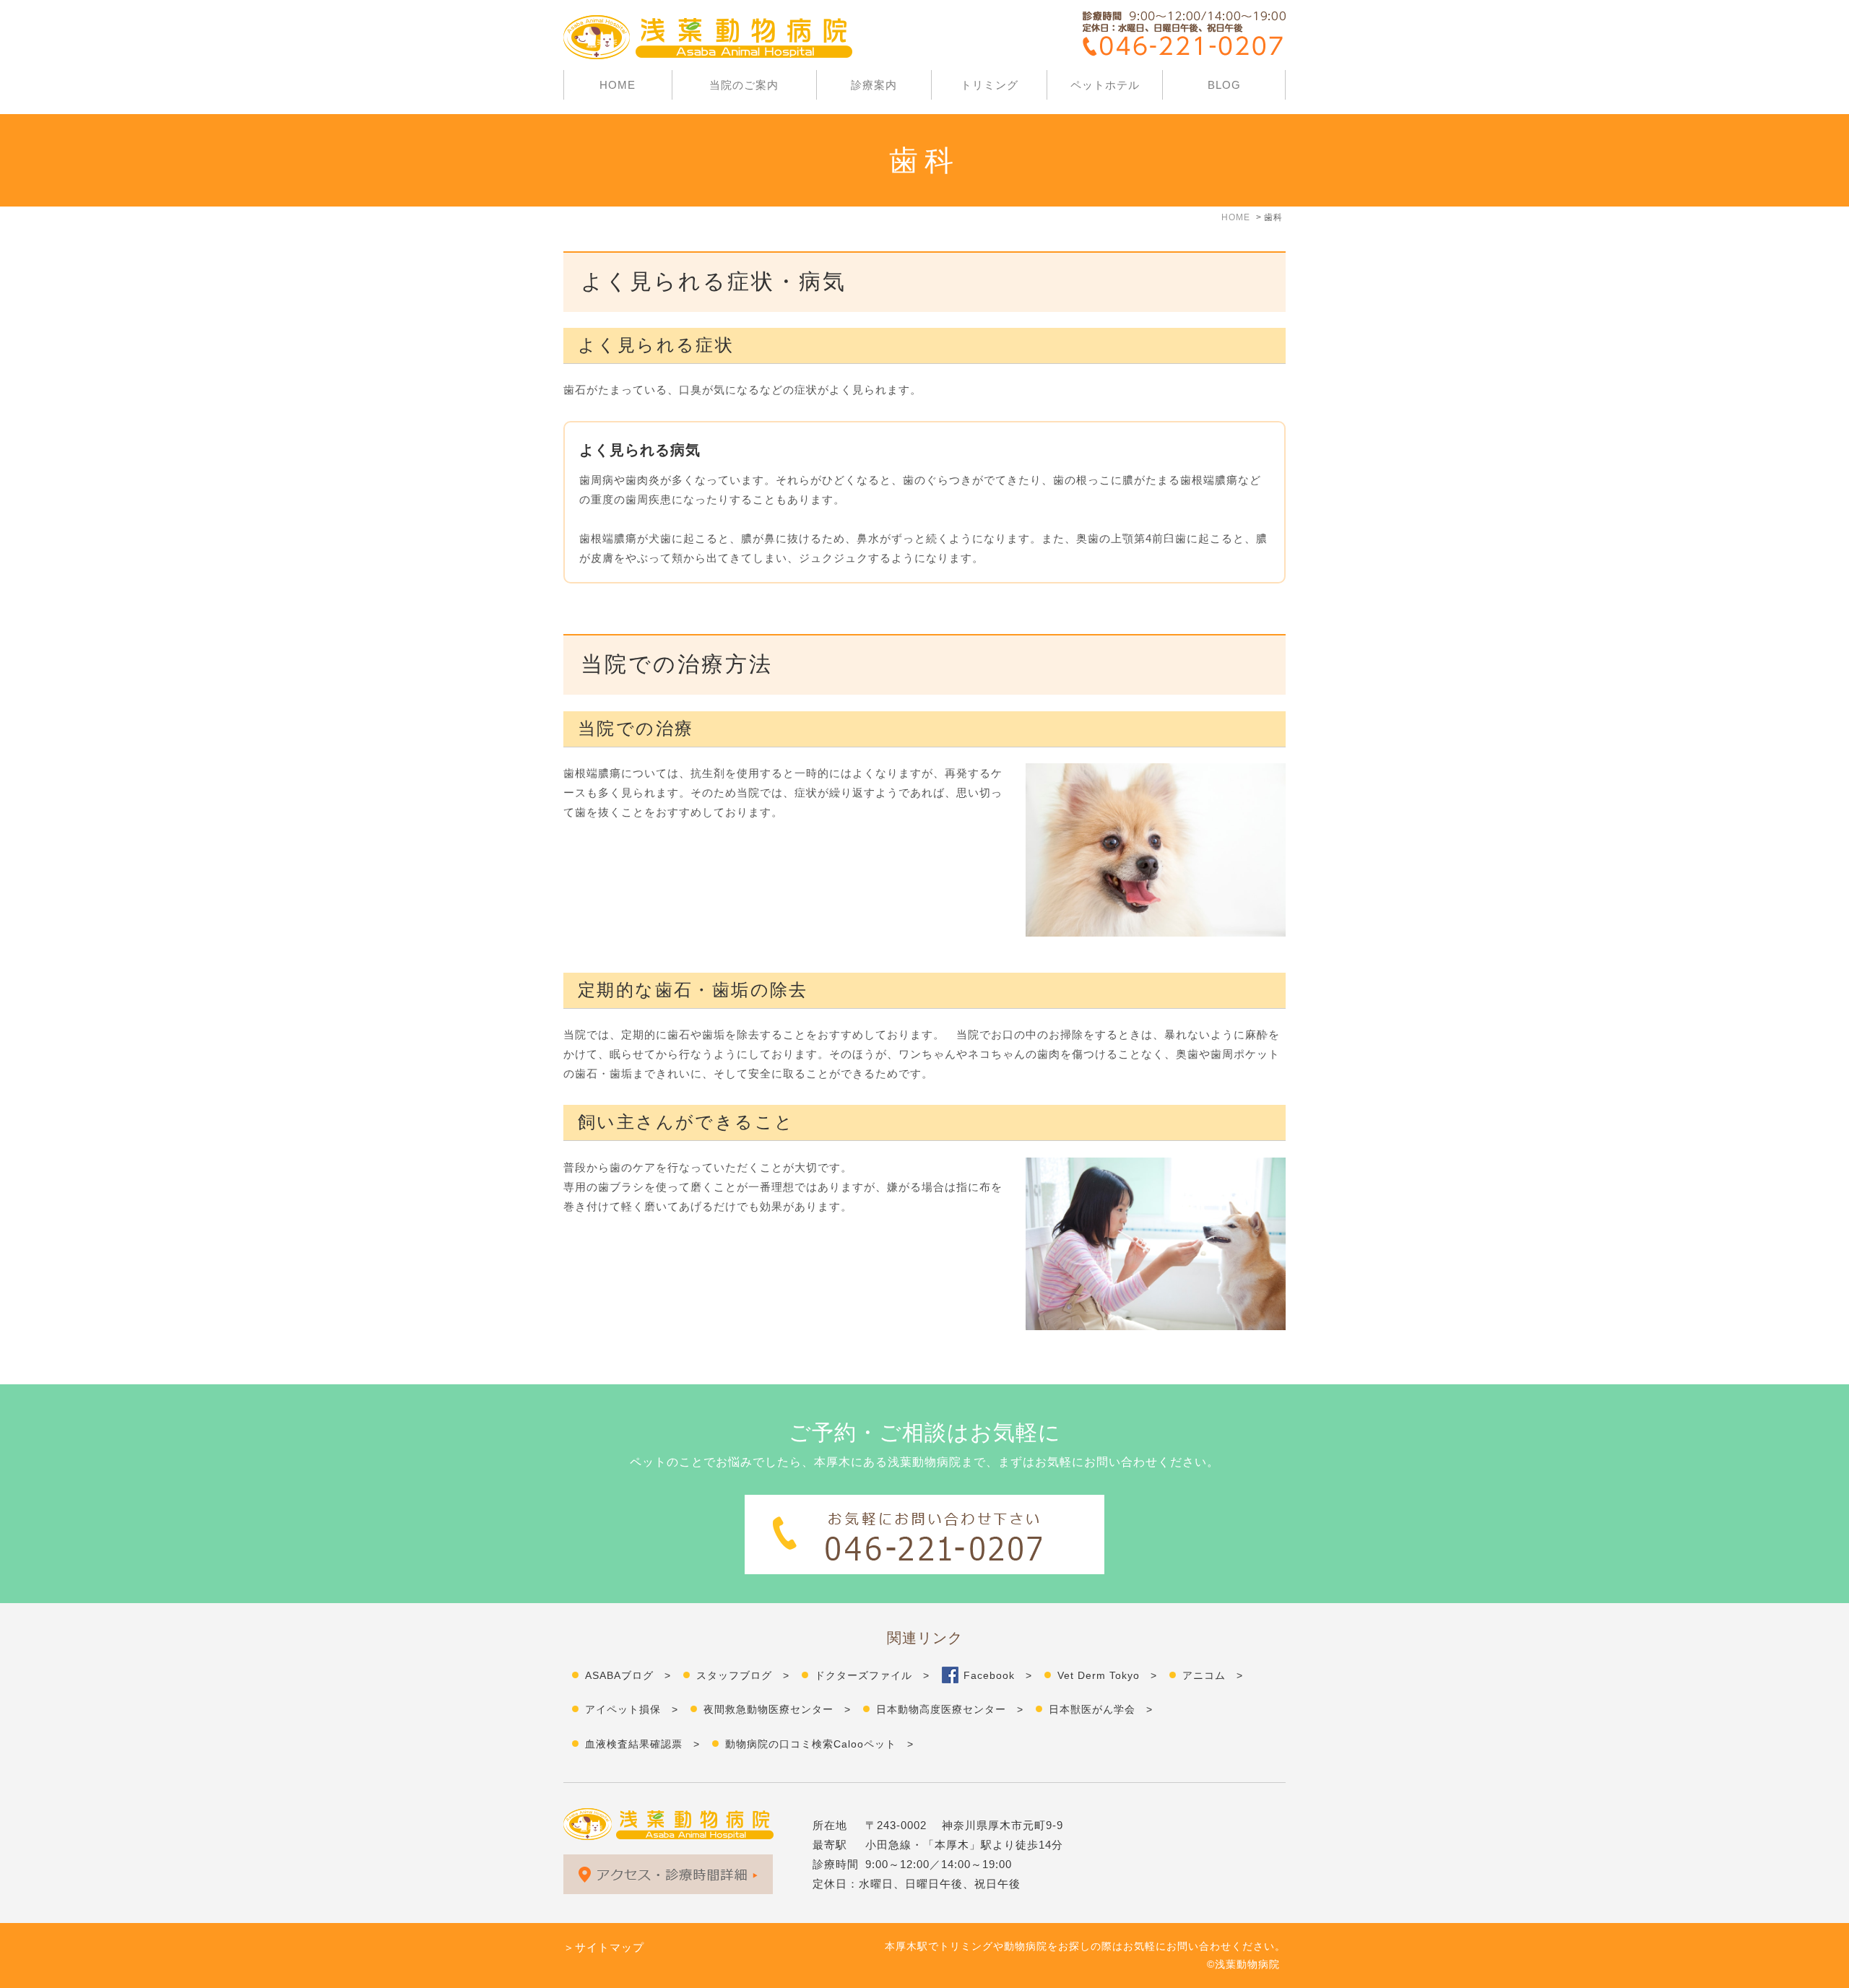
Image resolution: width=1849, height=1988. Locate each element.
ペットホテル (1105, 85)
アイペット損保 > (632, 1709)
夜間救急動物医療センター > (777, 1709)
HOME (618, 85)
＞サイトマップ (604, 1947)
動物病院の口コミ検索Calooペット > (819, 1744)
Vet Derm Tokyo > (1107, 1675)
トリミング (990, 85)
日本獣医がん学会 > (1101, 1709)
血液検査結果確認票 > (642, 1744)
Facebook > (998, 1675)
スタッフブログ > (743, 1675)
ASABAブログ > (628, 1675)
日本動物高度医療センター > (950, 1709)
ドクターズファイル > (872, 1675)
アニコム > (1213, 1675)
